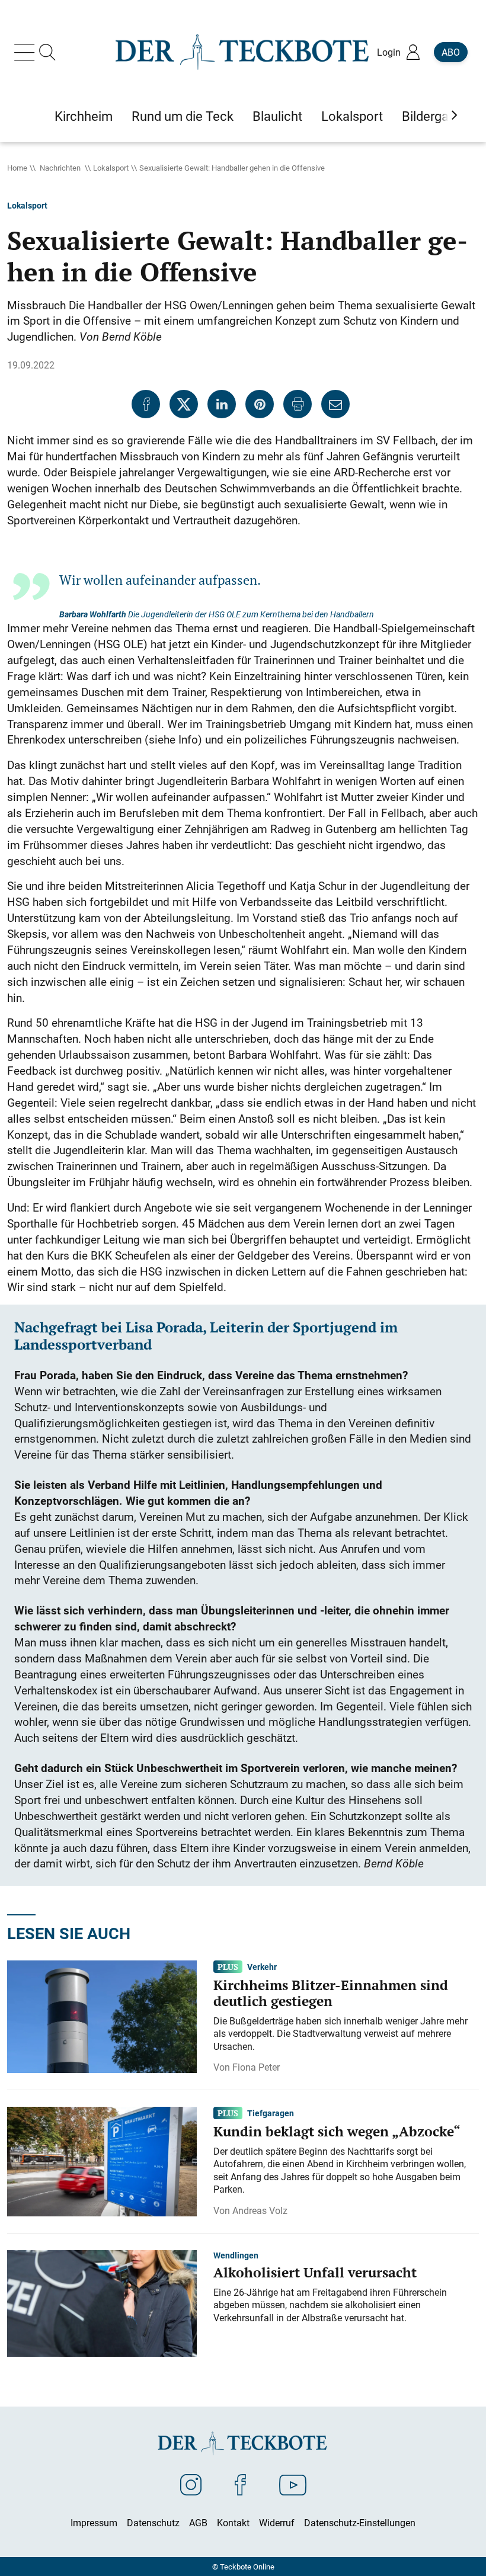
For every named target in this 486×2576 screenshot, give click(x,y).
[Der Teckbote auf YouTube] (293, 2484)
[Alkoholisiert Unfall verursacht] (102, 2302)
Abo (451, 52)
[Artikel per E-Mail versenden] (335, 404)
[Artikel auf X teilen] (184, 404)
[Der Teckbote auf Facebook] (240, 2484)
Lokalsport (111, 168)
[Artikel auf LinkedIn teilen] (222, 404)
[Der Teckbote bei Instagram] (191, 2484)
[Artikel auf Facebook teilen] (146, 404)
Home (17, 168)
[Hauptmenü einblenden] (27, 52)
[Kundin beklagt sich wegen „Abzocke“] (102, 2161)
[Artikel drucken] (298, 404)
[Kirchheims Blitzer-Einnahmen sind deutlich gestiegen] (102, 2016)
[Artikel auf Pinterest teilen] (260, 404)
